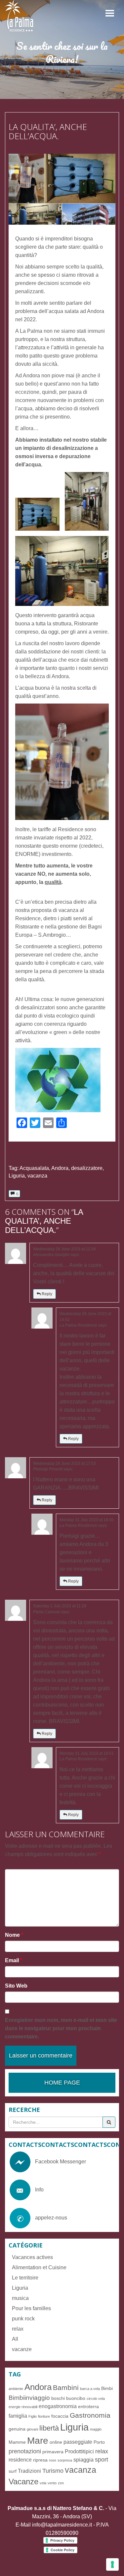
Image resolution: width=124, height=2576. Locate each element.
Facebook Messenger (61, 2162)
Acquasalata (34, 1168)
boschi (58, 2398)
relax (18, 2329)
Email (14, 1960)
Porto (99, 2442)
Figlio (33, 2416)
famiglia (18, 2416)
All (15, 2339)
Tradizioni (29, 2471)
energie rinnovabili (23, 2407)
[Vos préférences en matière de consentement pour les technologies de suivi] (112, 2564)
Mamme (17, 2442)
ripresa (40, 2460)
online (56, 2442)
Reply (46, 1294)
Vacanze (23, 2482)
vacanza (37, 1176)
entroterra (88, 2406)
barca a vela (90, 2389)
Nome (14, 1935)
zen (61, 2483)
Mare (38, 2440)
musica (20, 2298)
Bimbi (107, 2388)
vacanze (22, 2349)
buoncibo (76, 2398)
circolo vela (96, 2399)
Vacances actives (32, 2257)
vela (43, 2483)
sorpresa (65, 2460)
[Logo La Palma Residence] (20, 16)
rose (53, 2460)
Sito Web (16, 1986)
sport (102, 2460)
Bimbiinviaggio (29, 2398)
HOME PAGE (62, 2083)
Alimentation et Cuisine (39, 2267)
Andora (60, 1168)
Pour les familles (31, 2308)
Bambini (66, 2388)
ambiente (16, 2389)
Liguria (17, 1176)
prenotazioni (25, 2451)
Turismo (53, 2471)
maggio (96, 2429)
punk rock (23, 2319)
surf (13, 2471)
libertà (49, 2428)
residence (20, 2460)
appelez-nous (51, 2218)
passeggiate (78, 2442)
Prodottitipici (79, 2451)
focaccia (60, 2416)
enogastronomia (58, 2406)
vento (52, 2483)
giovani (32, 2429)
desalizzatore (87, 1168)
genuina (17, 2429)
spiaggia (83, 2460)
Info (39, 2190)
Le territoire (25, 2278)
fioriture (44, 2416)
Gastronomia (90, 2415)
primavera (53, 2452)
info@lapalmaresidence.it (62, 2525)
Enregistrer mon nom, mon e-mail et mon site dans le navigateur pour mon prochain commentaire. (61, 2028)
